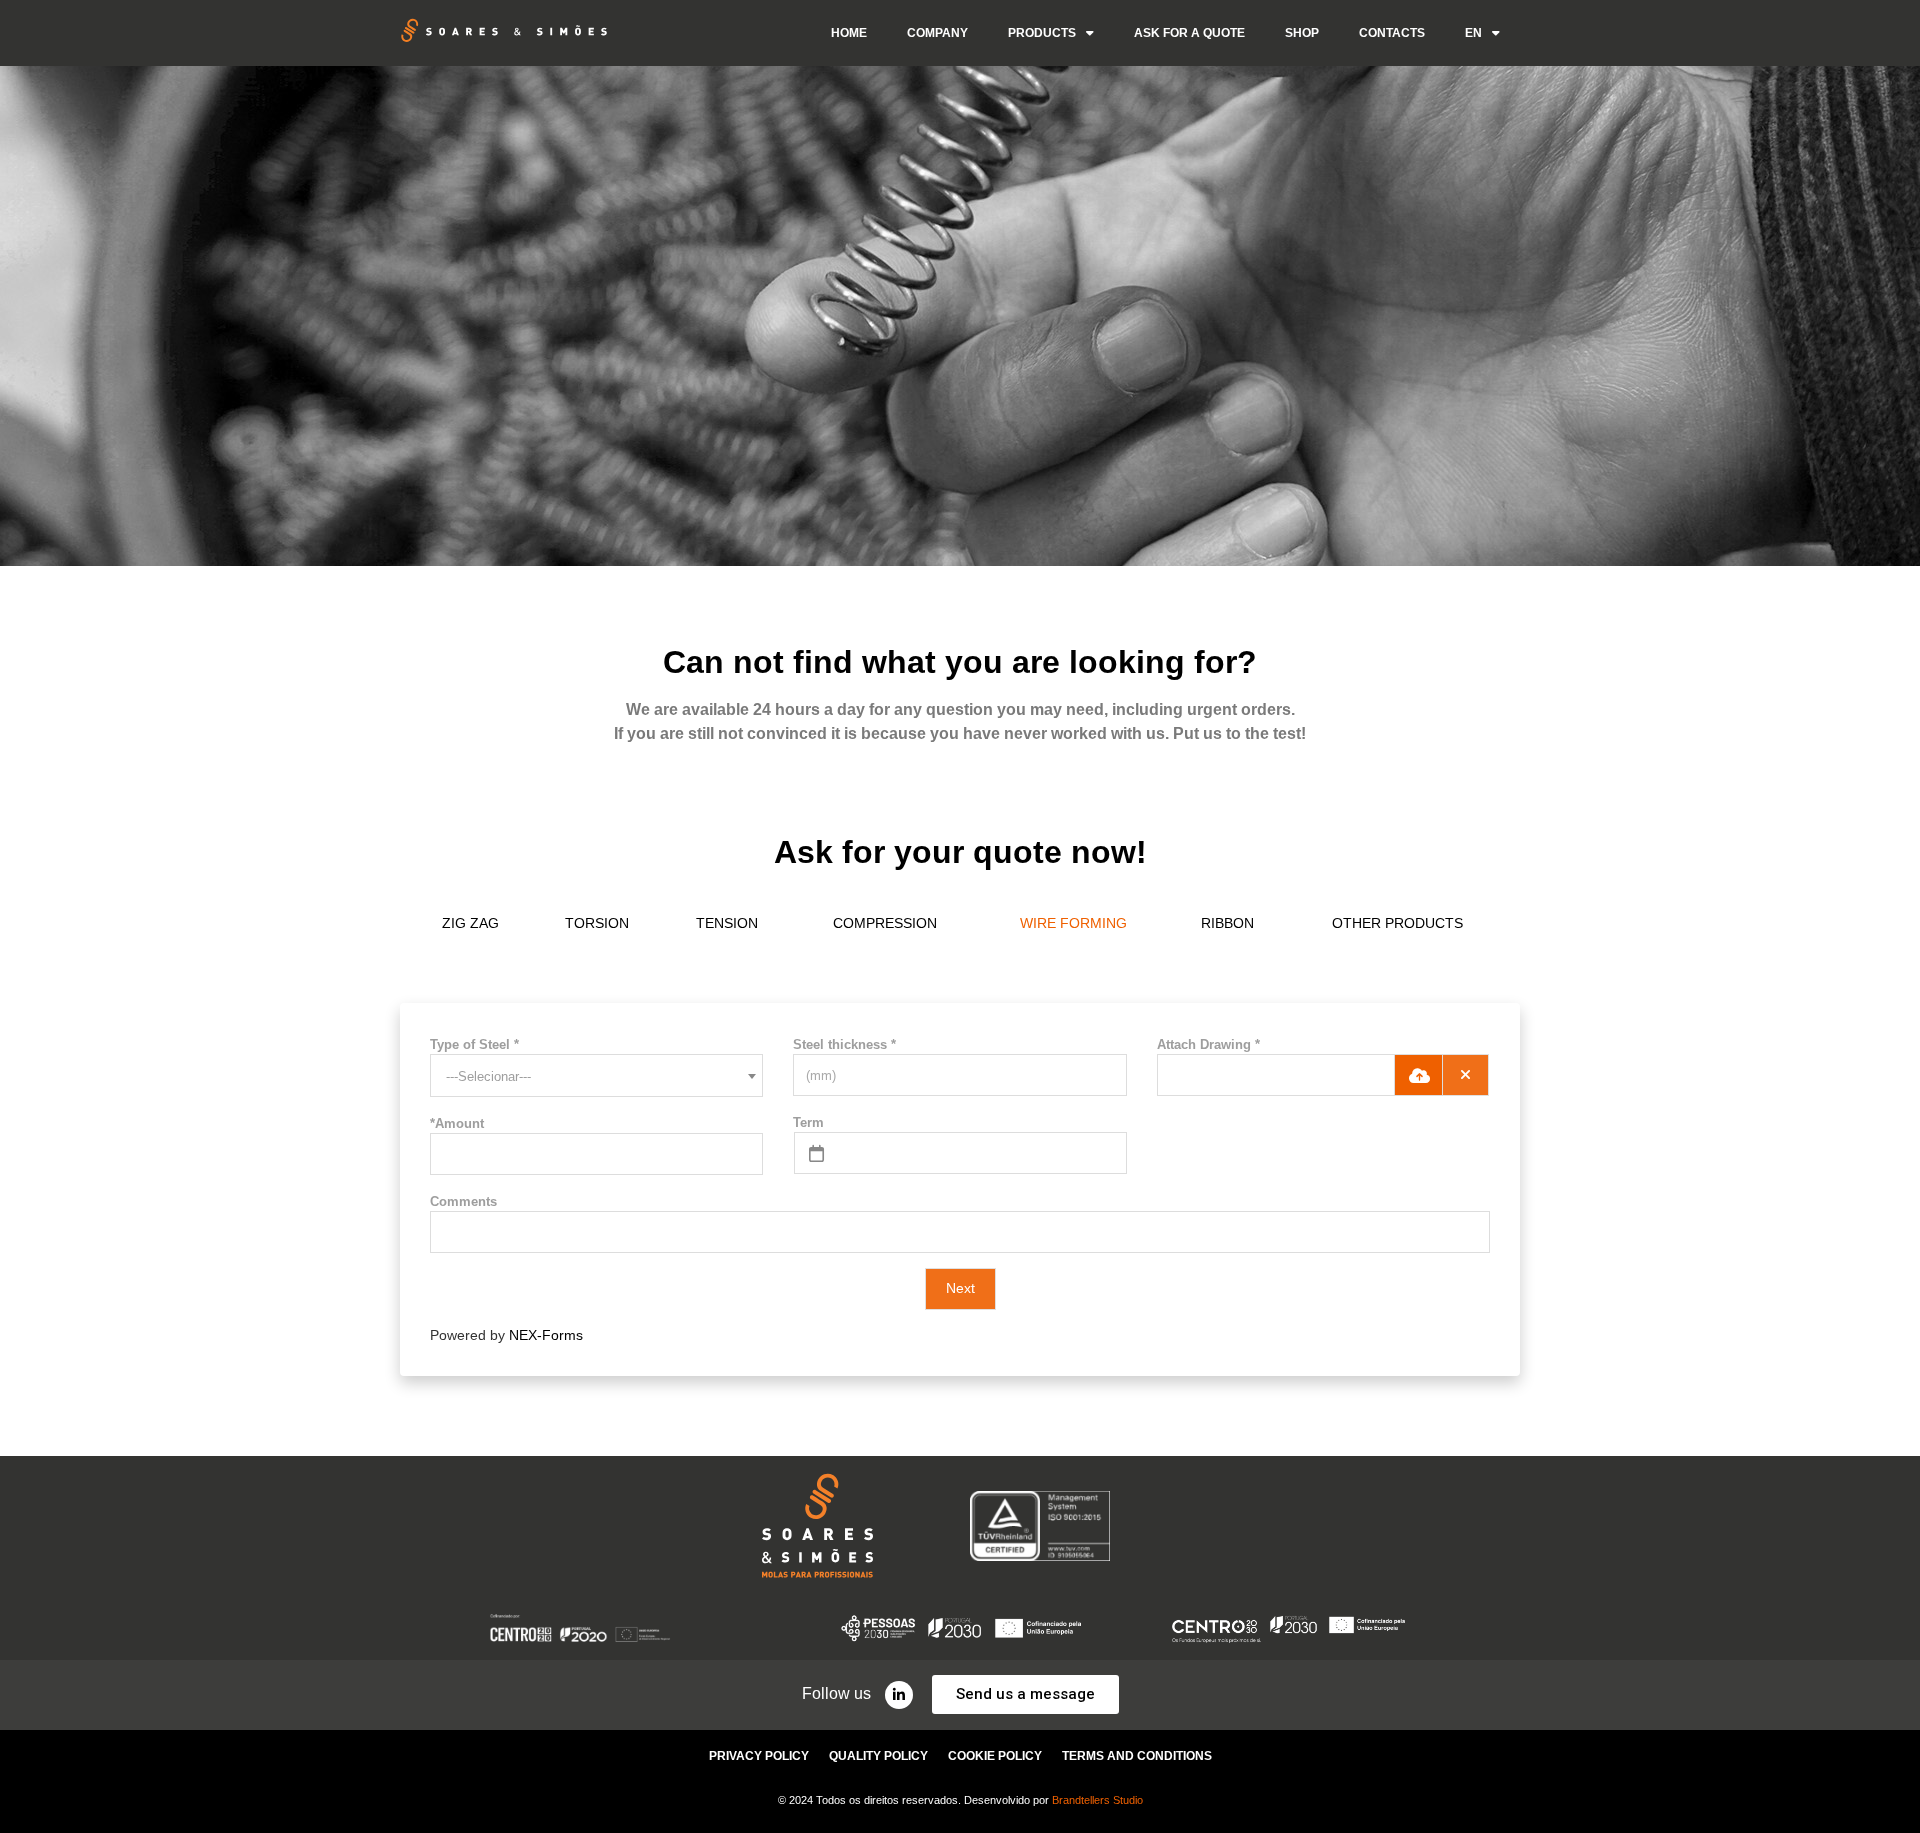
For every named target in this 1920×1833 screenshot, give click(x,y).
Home (849, 33)
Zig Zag (470, 923)
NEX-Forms (546, 1335)
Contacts (1392, 33)
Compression (885, 923)
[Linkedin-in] (899, 1695)
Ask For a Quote (1189, 33)
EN (1473, 33)
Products (1042, 33)
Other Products (1397, 923)
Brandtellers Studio (1097, 1800)
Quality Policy (878, 1756)
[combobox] (596, 1075)
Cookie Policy (995, 1756)
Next (960, 1288)
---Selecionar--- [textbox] (488, 1076)
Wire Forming (1073, 923)
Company (937, 33)
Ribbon (1227, 923)
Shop (1302, 33)
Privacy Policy (759, 1756)
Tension (727, 923)
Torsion (597, 923)
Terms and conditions (1137, 1756)
